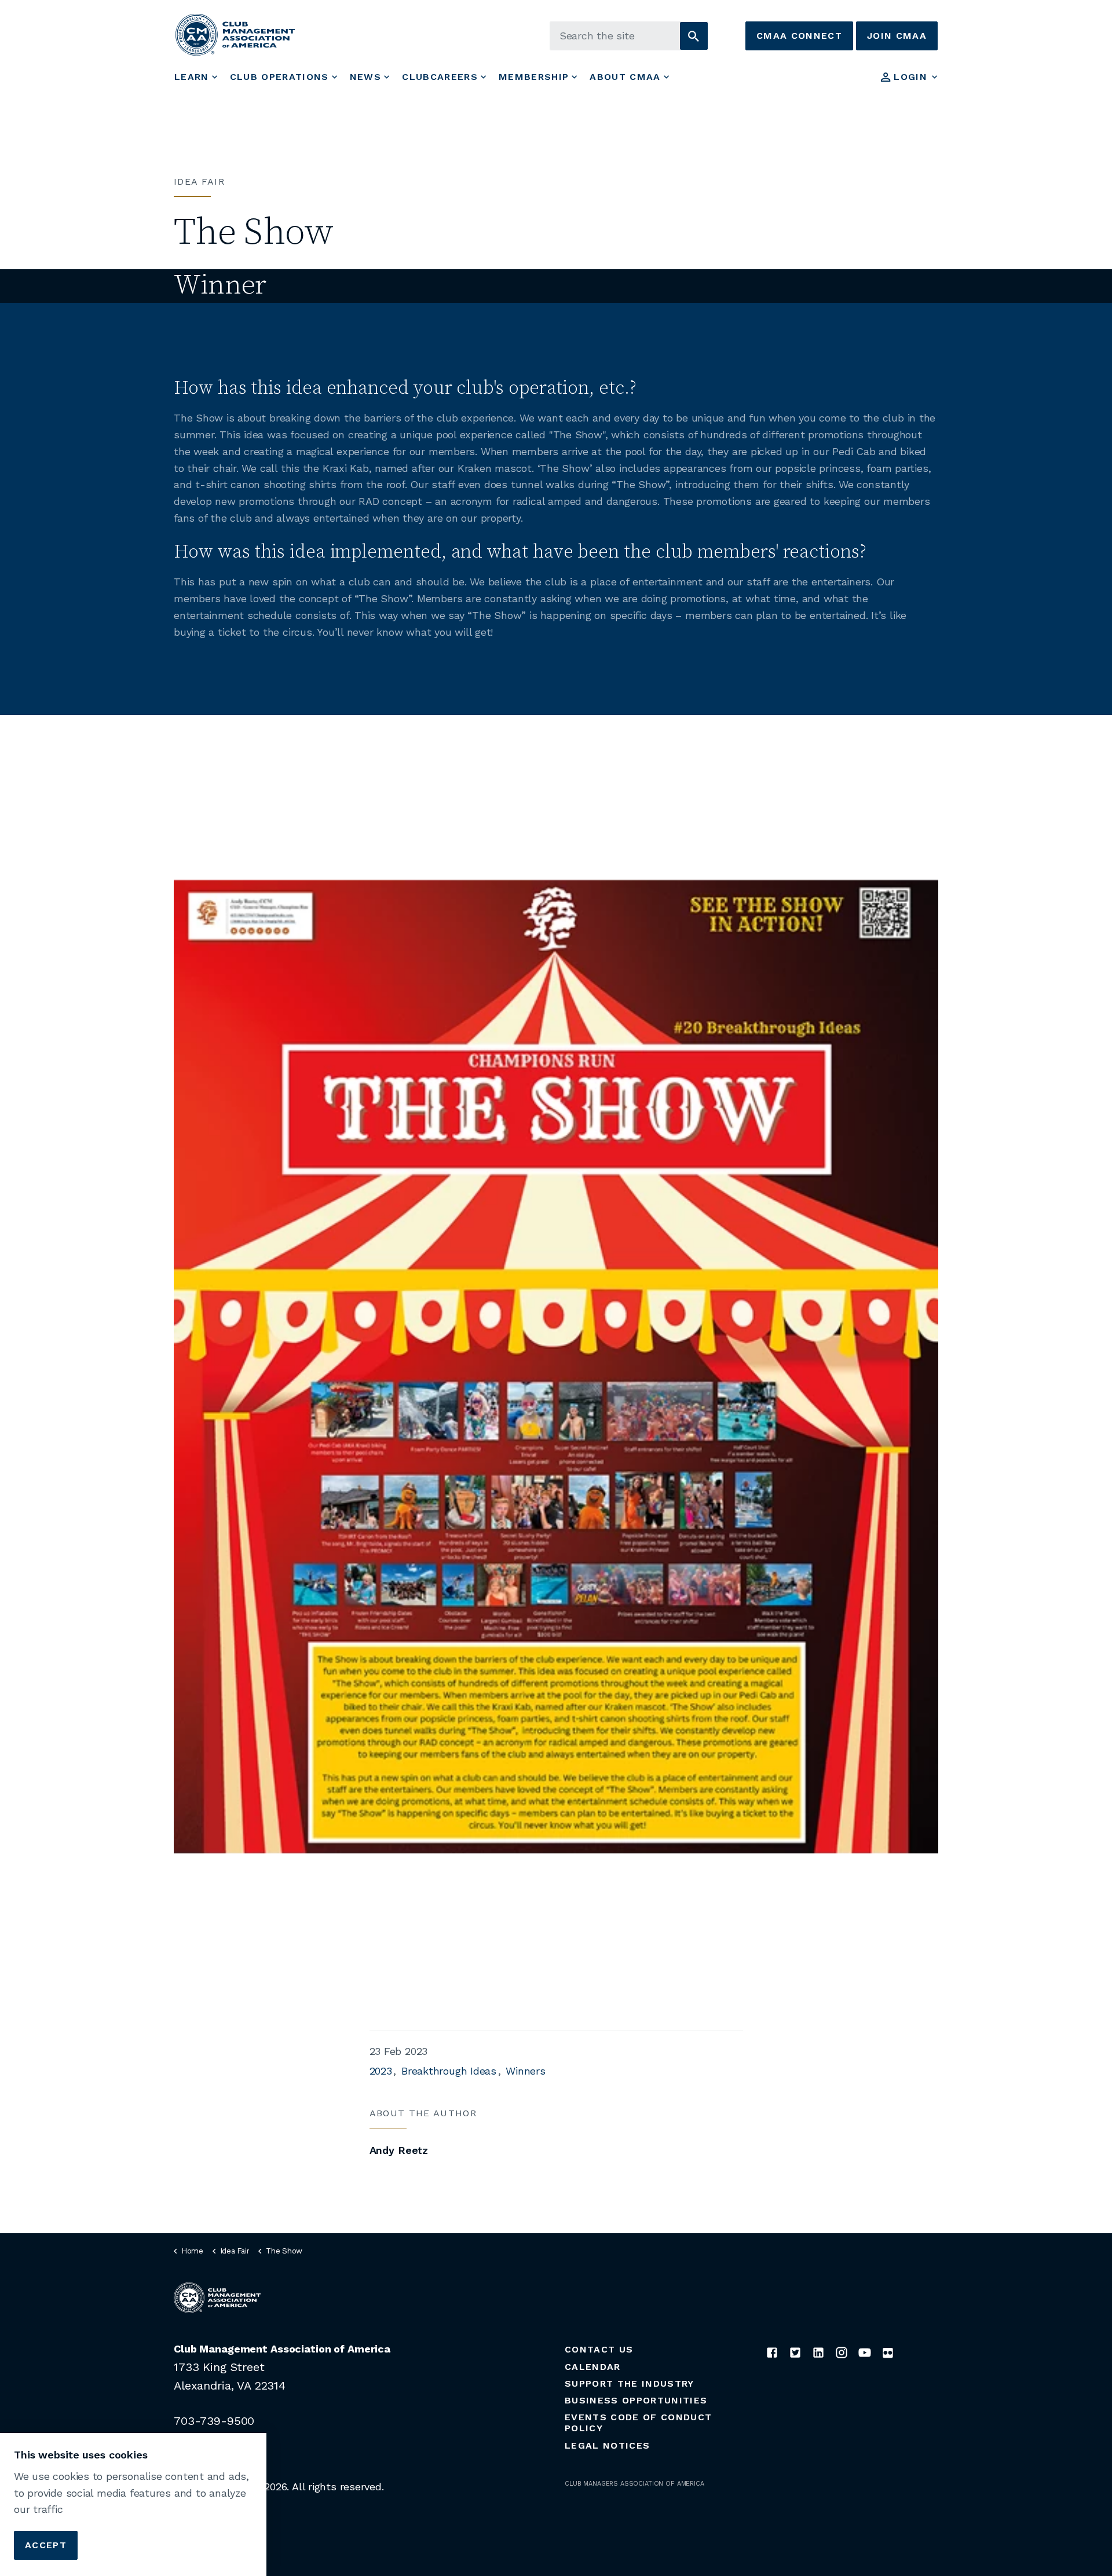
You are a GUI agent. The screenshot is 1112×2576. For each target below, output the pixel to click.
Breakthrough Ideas (449, 2071)
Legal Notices (607, 2445)
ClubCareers (440, 77)
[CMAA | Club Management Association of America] (235, 34)
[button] (694, 36)
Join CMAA (897, 36)
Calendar (593, 2367)
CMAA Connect (799, 36)
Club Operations (279, 77)
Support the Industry (630, 2383)
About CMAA (625, 77)
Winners (525, 2071)
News (365, 77)
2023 (381, 2071)
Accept (46, 2544)
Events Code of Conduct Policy (638, 2423)
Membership (534, 77)
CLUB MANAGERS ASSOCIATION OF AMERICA (634, 2484)
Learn (192, 77)
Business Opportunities (636, 2400)
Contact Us (599, 2349)
